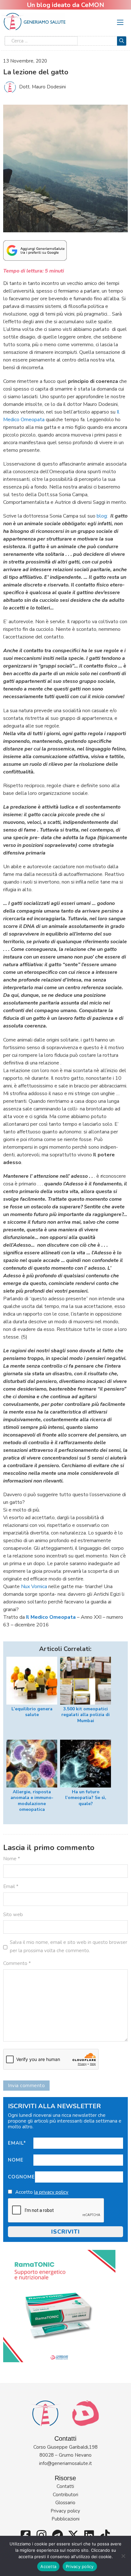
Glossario (65, 2503)
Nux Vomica (34, 1587)
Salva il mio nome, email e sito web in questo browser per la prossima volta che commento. (69, 1946)
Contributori (65, 2495)
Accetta (48, 2566)
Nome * (12, 1859)
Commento (17, 1963)
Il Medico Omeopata (51, 1617)
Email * (11, 1886)
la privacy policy (51, 2192)
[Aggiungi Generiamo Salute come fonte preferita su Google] (35, 250)
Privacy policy (65, 2511)
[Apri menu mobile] (120, 22)
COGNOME (21, 2177)
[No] (123, 2556)
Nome (16, 2160)
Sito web (13, 1915)
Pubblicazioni (65, 2519)
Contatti (65, 2486)
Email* (17, 2143)
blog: (102, 516)
